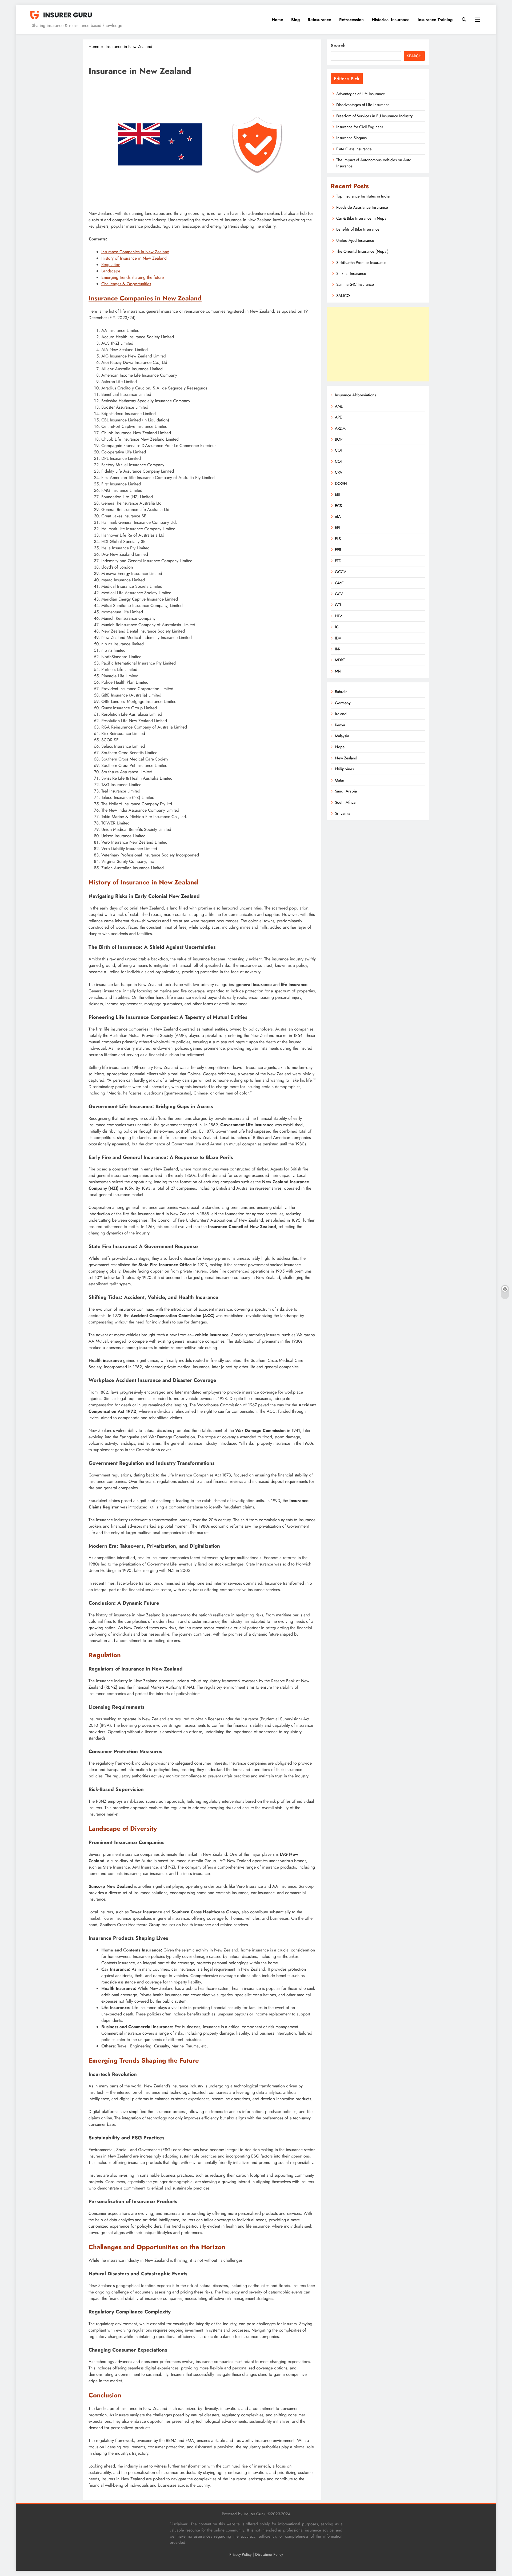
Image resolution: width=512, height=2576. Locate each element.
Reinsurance (319, 20)
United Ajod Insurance (355, 240)
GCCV (341, 572)
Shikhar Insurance (351, 273)
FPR (338, 550)
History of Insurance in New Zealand (134, 258)
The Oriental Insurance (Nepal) (362, 251)
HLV (339, 616)
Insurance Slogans (351, 138)
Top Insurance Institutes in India (363, 196)
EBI (338, 494)
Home (277, 20)
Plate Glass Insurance (354, 149)
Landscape (111, 271)
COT (339, 461)
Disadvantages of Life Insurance (363, 105)
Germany (343, 703)
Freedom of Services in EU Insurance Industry (375, 116)
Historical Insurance (391, 20)
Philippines (344, 769)
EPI (338, 528)
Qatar (340, 780)
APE (338, 417)
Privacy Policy (240, 2554)
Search (338, 46)
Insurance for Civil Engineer (360, 127)
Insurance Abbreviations (355, 395)
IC (337, 627)
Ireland (341, 714)
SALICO (343, 296)
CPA (339, 472)
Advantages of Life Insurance (361, 94)
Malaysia (342, 736)
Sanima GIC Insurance (355, 284)
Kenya (340, 725)
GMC (339, 583)
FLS (338, 539)
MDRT (340, 660)
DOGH (341, 484)
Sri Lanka (343, 813)
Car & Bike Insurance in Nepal (362, 218)
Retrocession (351, 20)
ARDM (340, 428)
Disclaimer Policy (269, 2554)
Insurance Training (435, 20)
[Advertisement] (378, 344)
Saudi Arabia (346, 791)
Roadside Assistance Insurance (362, 207)
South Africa (345, 802)
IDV (338, 638)
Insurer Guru (254, 2514)
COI (338, 450)
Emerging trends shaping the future (133, 277)
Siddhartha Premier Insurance (361, 263)
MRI (338, 671)
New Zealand (346, 758)
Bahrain (341, 692)
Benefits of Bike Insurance (358, 229)
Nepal (340, 747)
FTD (338, 561)
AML (339, 406)
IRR (338, 649)
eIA (338, 517)
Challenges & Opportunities (126, 284)
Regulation (111, 265)
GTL (338, 605)
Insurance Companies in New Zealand (135, 252)
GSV (339, 594)
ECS (338, 506)
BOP (339, 439)
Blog (295, 20)
